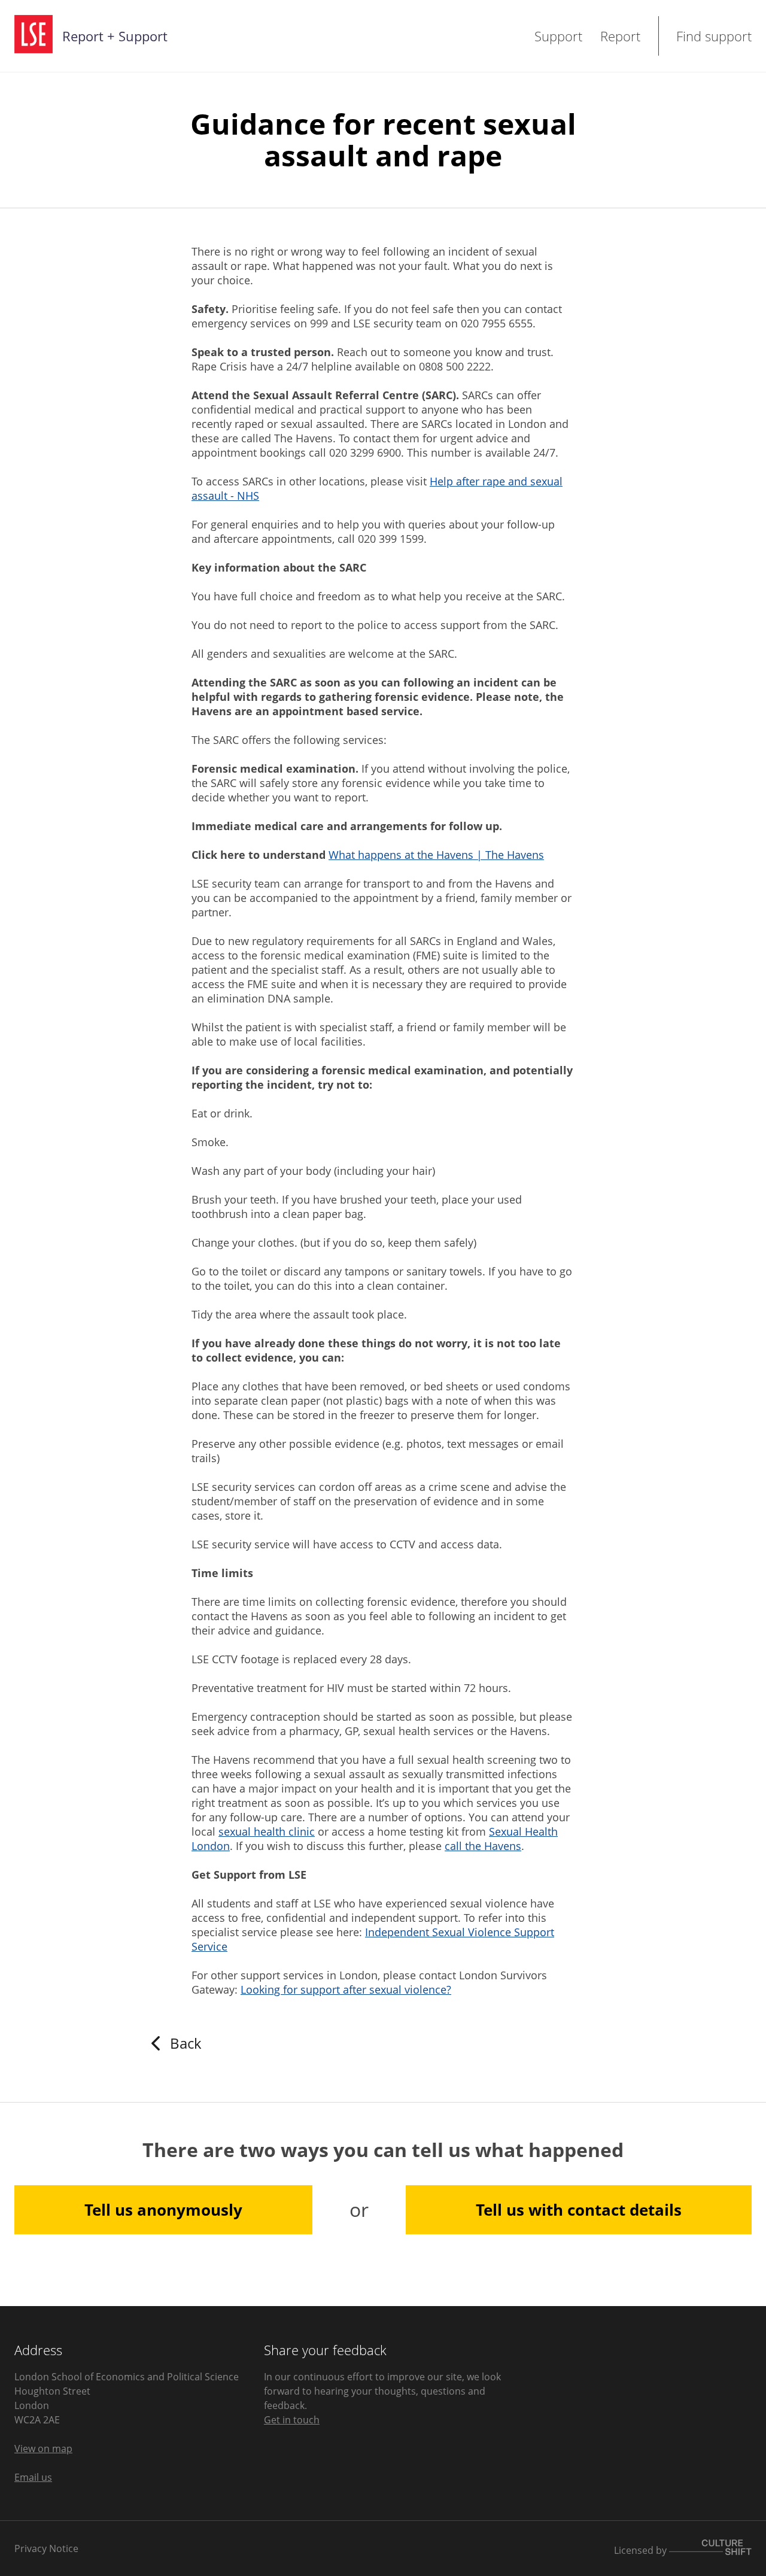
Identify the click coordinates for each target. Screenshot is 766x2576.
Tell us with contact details (579, 2210)
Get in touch (292, 2420)
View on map (43, 2449)
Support (558, 36)
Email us (33, 2477)
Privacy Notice (46, 2548)
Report (620, 36)
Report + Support (115, 36)
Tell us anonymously (163, 2210)
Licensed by (642, 2550)
